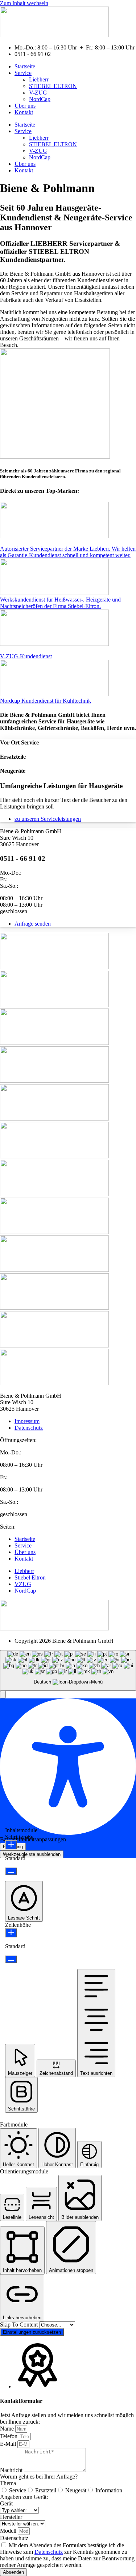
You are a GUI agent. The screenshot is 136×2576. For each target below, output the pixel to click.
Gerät (6, 2503)
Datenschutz (14, 2538)
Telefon (9, 2436)
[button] (3, 1695)
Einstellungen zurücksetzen (32, 2332)
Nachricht (12, 2470)
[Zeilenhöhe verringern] (11, 1959)
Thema (8, 2483)
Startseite (25, 66)
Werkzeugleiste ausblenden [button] (32, 1854)
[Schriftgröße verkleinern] (11, 1871)
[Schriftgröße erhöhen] (11, 1845)
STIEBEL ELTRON (53, 86)
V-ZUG (38, 93)
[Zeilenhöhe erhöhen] (11, 1933)
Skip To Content (20, 2325)
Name (8, 2429)
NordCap (40, 99)
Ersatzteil (46, 2490)
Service (23, 73)
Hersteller (11, 2517)
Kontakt (24, 112)
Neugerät (76, 2490)
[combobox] (68, 1671)
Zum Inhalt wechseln (24, 3)
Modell (9, 2531)
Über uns (25, 106)
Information (109, 2490)
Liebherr (39, 79)
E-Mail (9, 2444)
